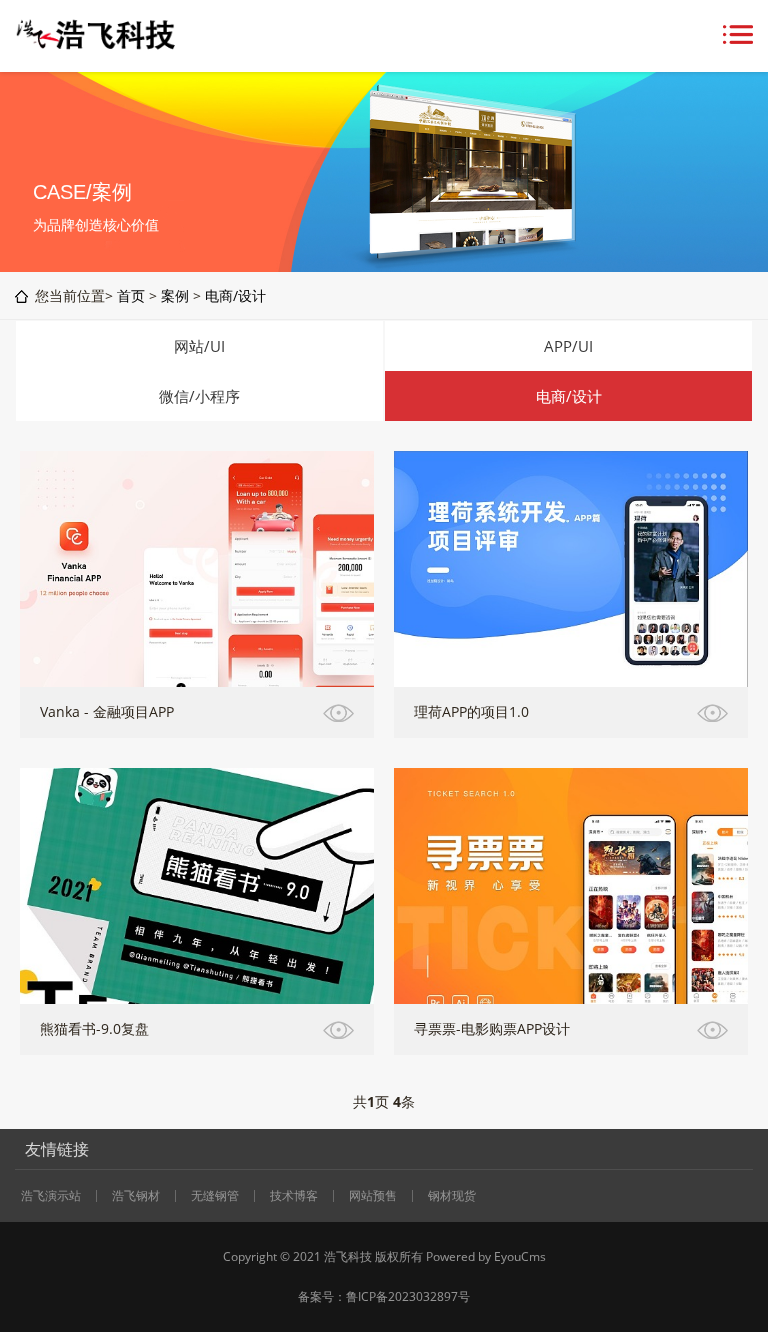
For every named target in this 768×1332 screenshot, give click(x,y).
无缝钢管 (215, 1196)
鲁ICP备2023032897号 (408, 1296)
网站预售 (373, 1196)
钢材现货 (452, 1196)
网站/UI (199, 346)
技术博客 (294, 1196)
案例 (175, 295)
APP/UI (568, 346)
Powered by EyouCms (484, 1256)
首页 (131, 295)
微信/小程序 (199, 396)
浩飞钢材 (136, 1196)
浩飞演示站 (51, 1196)
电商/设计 (235, 295)
